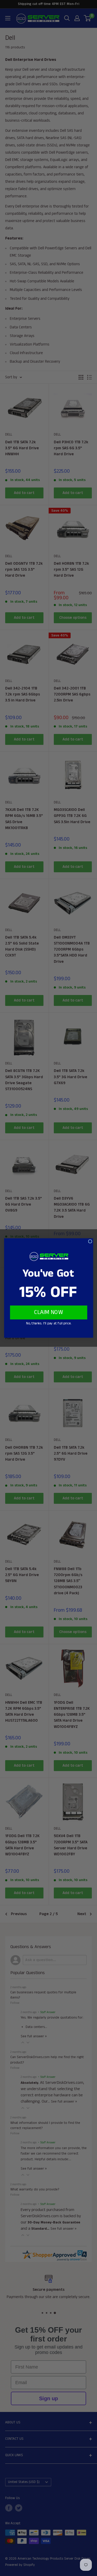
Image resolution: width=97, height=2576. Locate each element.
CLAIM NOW (49, 1312)
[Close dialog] (90, 1241)
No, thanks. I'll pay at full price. (48, 1323)
